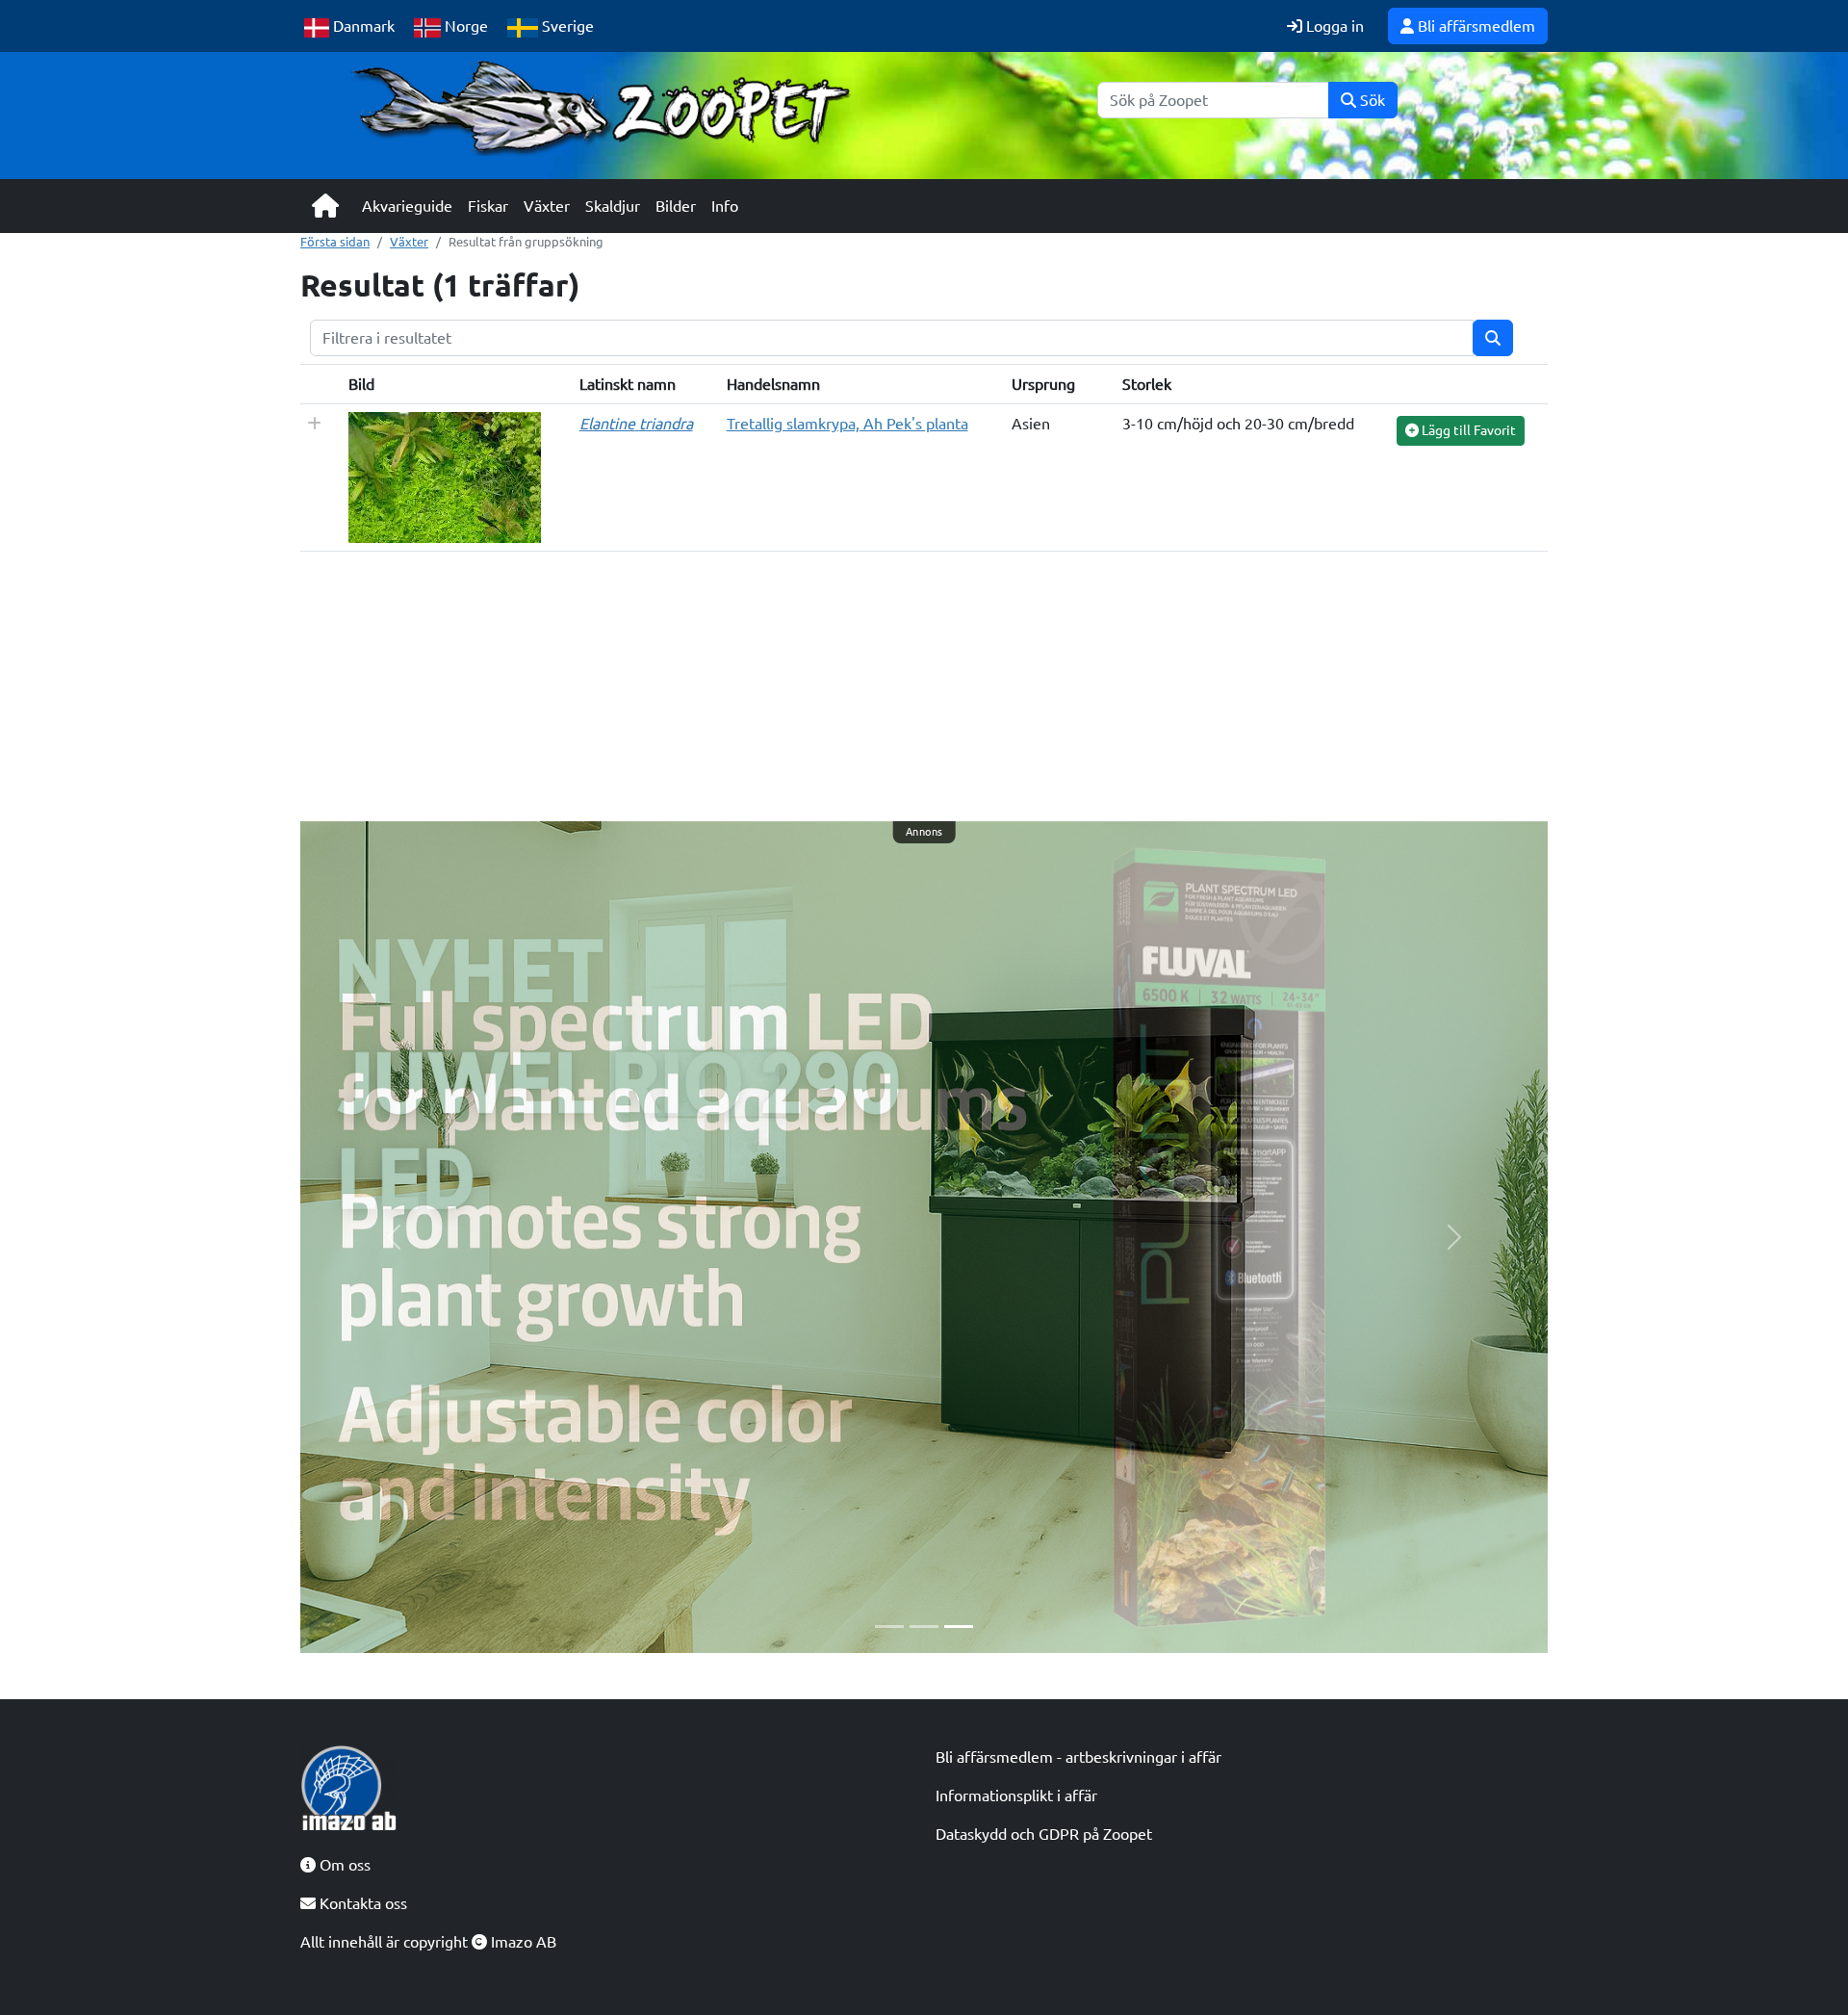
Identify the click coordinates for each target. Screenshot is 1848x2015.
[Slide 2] (924, 1627)
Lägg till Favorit (1467, 430)
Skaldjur (613, 206)
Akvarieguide (407, 206)
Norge (464, 26)
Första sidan (335, 242)
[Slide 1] (889, 1627)
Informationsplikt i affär (1016, 1795)
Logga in (1333, 26)
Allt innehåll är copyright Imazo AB (428, 1942)
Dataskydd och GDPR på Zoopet (1044, 1834)
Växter (547, 206)
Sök (1371, 100)
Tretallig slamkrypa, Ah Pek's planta (847, 424)
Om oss (343, 1865)
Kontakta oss (361, 1903)
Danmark (362, 26)
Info (725, 206)
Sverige (566, 26)
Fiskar (488, 206)
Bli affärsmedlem (1475, 26)
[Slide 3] (959, 1627)
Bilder (676, 206)
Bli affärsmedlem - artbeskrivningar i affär (1078, 1757)
